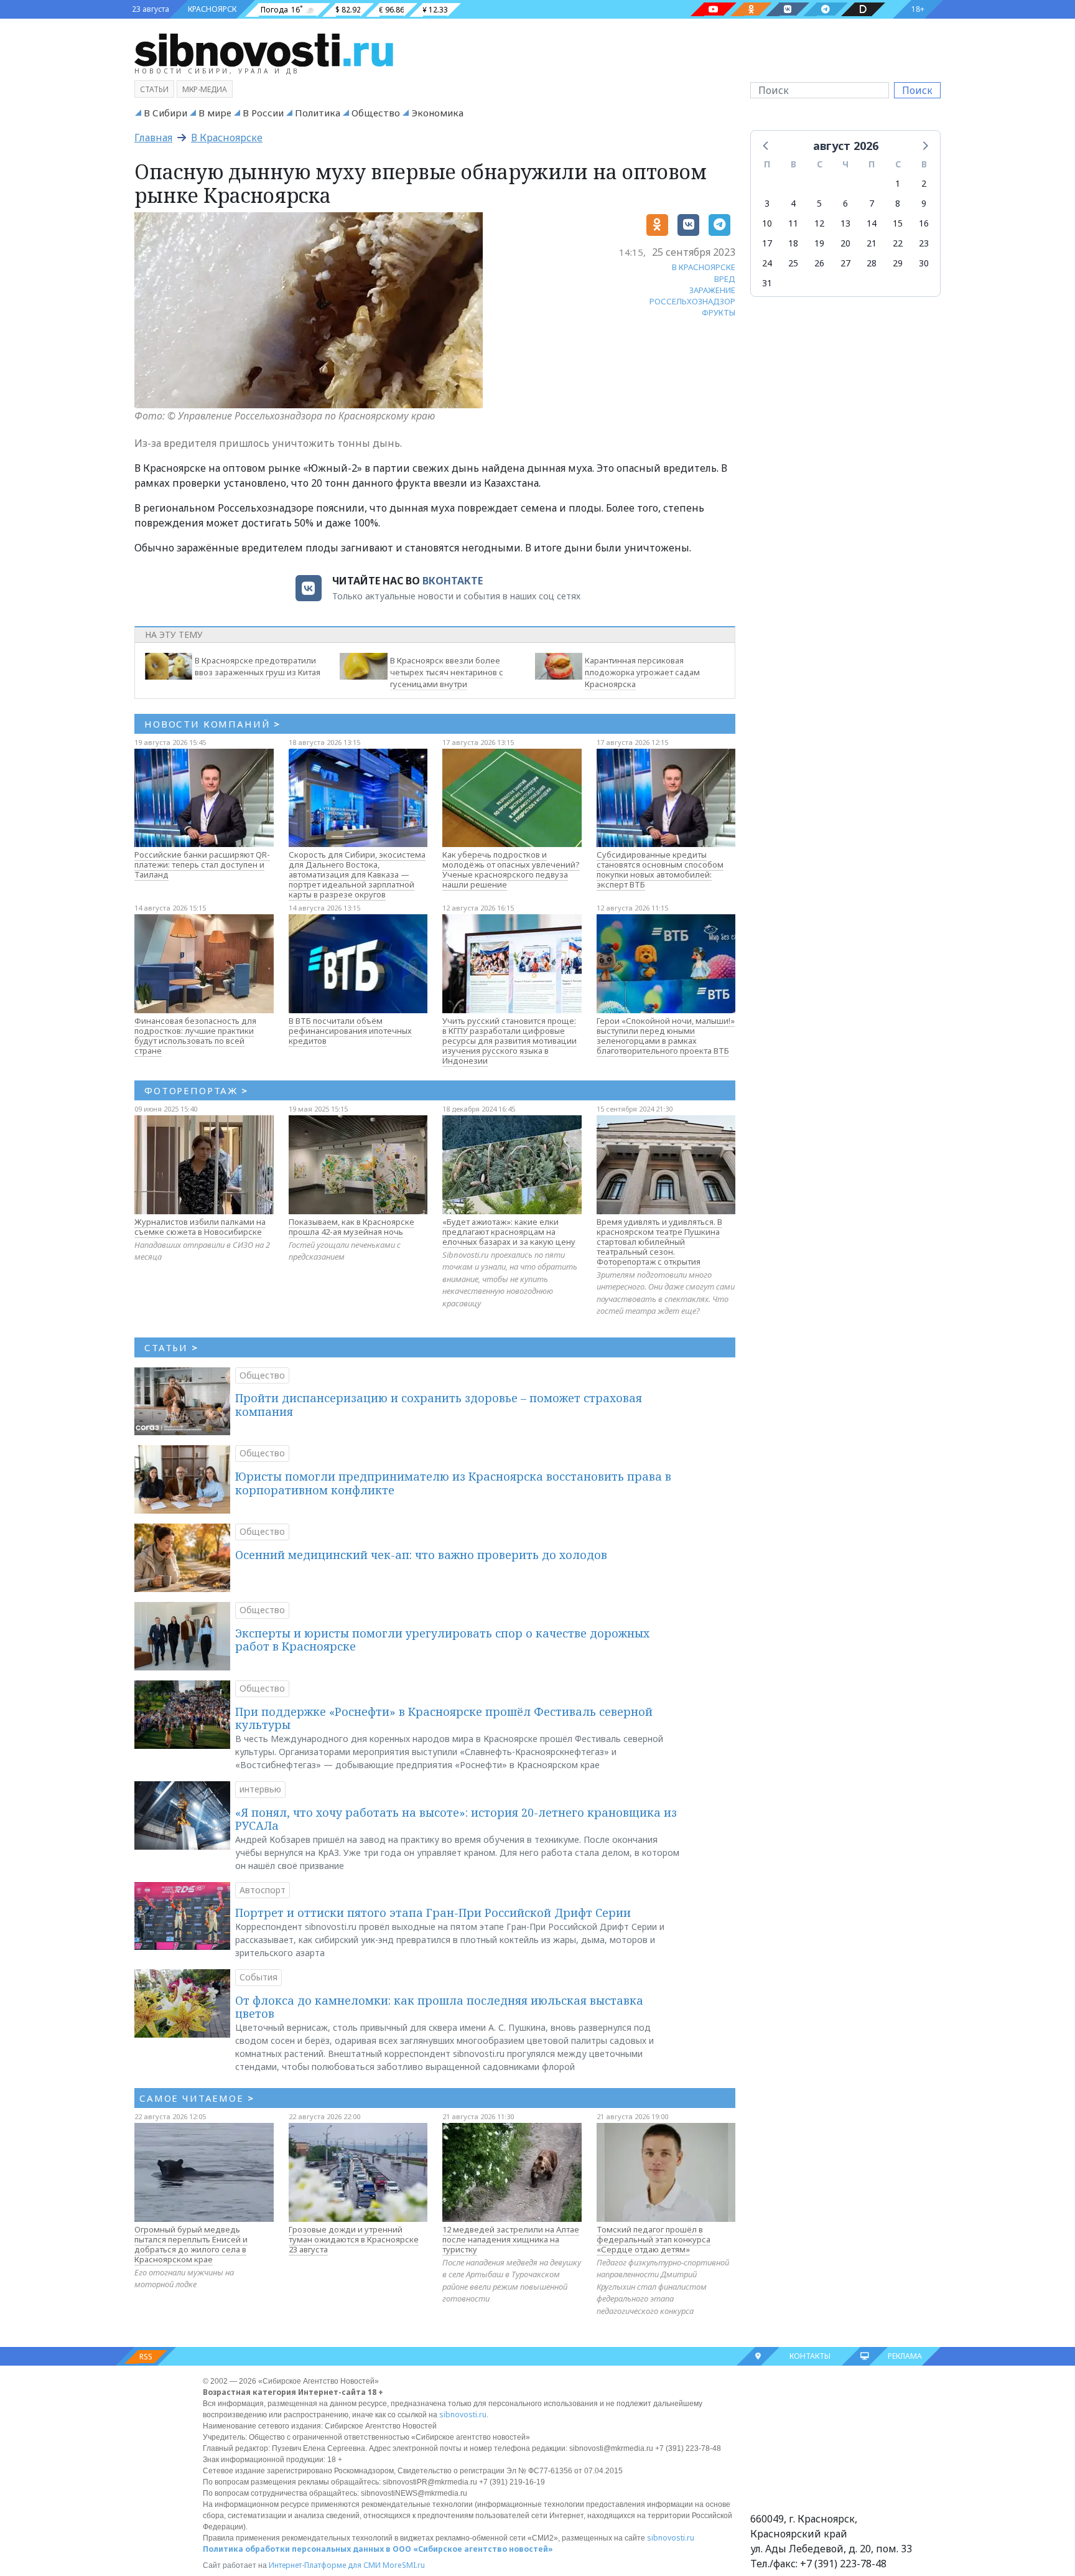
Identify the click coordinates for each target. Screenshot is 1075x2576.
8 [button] (898, 203)
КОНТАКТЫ (810, 2356)
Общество (376, 113)
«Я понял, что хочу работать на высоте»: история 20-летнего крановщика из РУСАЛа (456, 1819)
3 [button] (767, 203)
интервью (260, 1789)
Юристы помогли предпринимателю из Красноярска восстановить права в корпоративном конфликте (453, 1483)
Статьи (154, 89)
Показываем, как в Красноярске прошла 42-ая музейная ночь (351, 1227)
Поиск (917, 90)
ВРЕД (725, 279)
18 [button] (793, 243)
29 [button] (898, 263)
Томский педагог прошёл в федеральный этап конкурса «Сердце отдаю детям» (654, 2239)
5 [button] (819, 203)
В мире (215, 113)
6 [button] (845, 203)
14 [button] (872, 223)
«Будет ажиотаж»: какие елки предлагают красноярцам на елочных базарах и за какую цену (509, 1232)
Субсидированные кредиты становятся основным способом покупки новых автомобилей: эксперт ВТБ (660, 869)
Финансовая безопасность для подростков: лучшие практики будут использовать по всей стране (195, 1036)
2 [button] (924, 183)
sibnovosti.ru (463, 2414)
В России (263, 113)
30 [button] (924, 263)
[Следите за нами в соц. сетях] (714, 9)
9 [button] (924, 203)
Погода (274, 10)
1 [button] (898, 183)
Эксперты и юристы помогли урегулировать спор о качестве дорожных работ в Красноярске (442, 1640)
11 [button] (793, 223)
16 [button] (924, 223)
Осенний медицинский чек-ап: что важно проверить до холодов (421, 1555)
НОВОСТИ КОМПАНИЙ (212, 724)
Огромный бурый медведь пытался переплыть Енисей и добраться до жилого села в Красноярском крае (191, 2244)
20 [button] (845, 243)
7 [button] (872, 203)
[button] (766, 145)
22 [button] (898, 243)
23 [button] (924, 243)
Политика (318, 113)
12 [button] (819, 223)
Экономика (437, 113)
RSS (146, 2357)
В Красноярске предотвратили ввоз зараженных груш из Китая (258, 666)
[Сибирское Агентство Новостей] (264, 49)
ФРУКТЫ (719, 312)
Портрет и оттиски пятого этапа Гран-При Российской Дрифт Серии (433, 1913)
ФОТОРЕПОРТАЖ (196, 1090)
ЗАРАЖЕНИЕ (712, 290)
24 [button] (767, 263)
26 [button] (819, 263)
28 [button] (872, 263)
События (258, 1977)
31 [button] (767, 283)
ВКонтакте (453, 581)
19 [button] (819, 243)
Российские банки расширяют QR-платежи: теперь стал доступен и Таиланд (202, 864)
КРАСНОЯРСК (212, 9)
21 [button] (872, 243)
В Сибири (165, 113)
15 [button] (898, 223)
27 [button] (845, 263)
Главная (153, 138)
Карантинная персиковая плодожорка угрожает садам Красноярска (642, 672)
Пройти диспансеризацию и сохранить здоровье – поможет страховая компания (439, 1405)
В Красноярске (227, 138)
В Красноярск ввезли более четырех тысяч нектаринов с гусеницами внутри (447, 672)
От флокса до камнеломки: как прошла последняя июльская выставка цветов (439, 2007)
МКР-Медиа (205, 89)
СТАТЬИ (171, 1347)
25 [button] (793, 263)
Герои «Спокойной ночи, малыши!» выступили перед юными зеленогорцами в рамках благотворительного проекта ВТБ (666, 1036)
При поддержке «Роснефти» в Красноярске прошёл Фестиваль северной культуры (444, 1718)
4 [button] (793, 203)
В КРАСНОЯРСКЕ (704, 267)
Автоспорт (263, 1890)
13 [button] (845, 223)
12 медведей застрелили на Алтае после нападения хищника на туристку (511, 2239)
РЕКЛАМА (905, 2356)
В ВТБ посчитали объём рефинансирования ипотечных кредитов (350, 1031)
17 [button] (767, 243)
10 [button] (767, 223)
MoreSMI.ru (404, 2565)
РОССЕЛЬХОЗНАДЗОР (692, 301)
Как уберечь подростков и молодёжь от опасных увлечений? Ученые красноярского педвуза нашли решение (511, 869)
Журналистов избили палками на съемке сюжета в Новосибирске (200, 1227)
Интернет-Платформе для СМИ (325, 2565)
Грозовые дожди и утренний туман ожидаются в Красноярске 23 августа (354, 2239)
